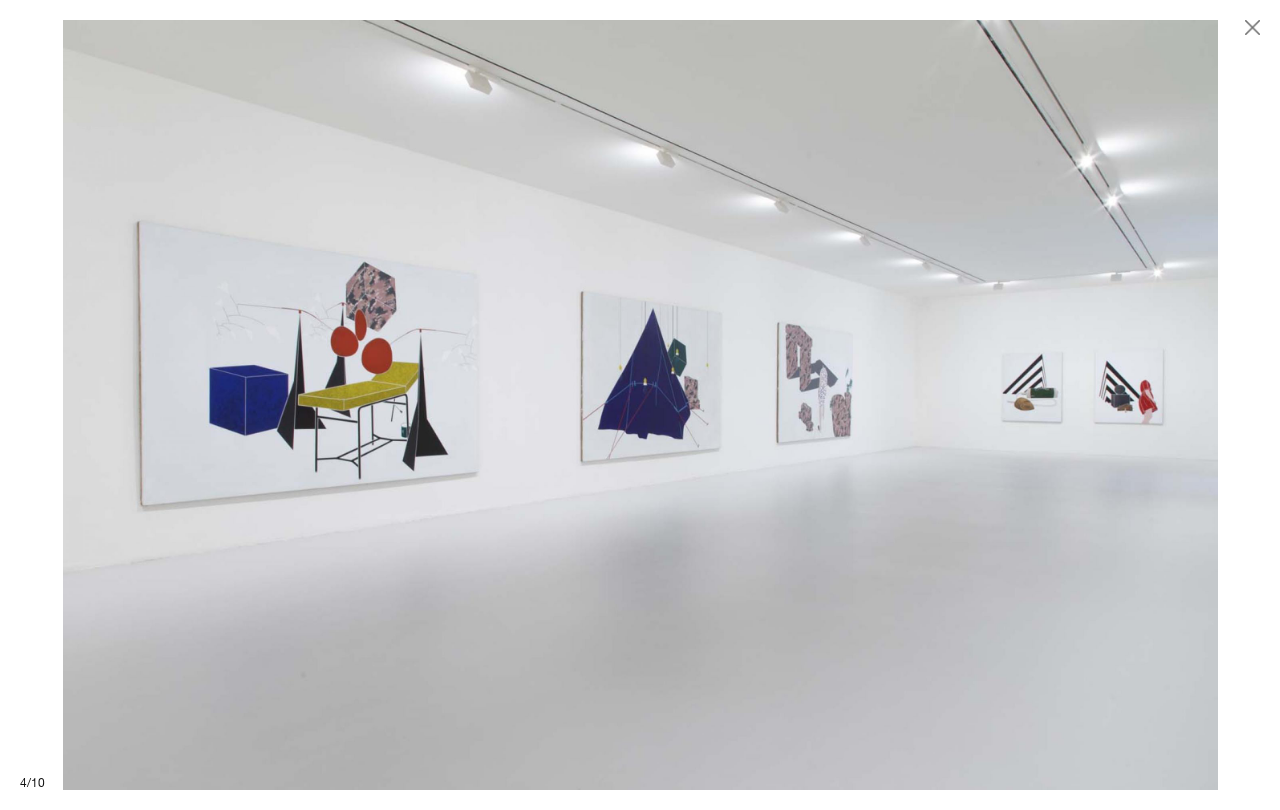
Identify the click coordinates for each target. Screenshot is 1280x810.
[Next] (960, 405)
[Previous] (320, 405)
